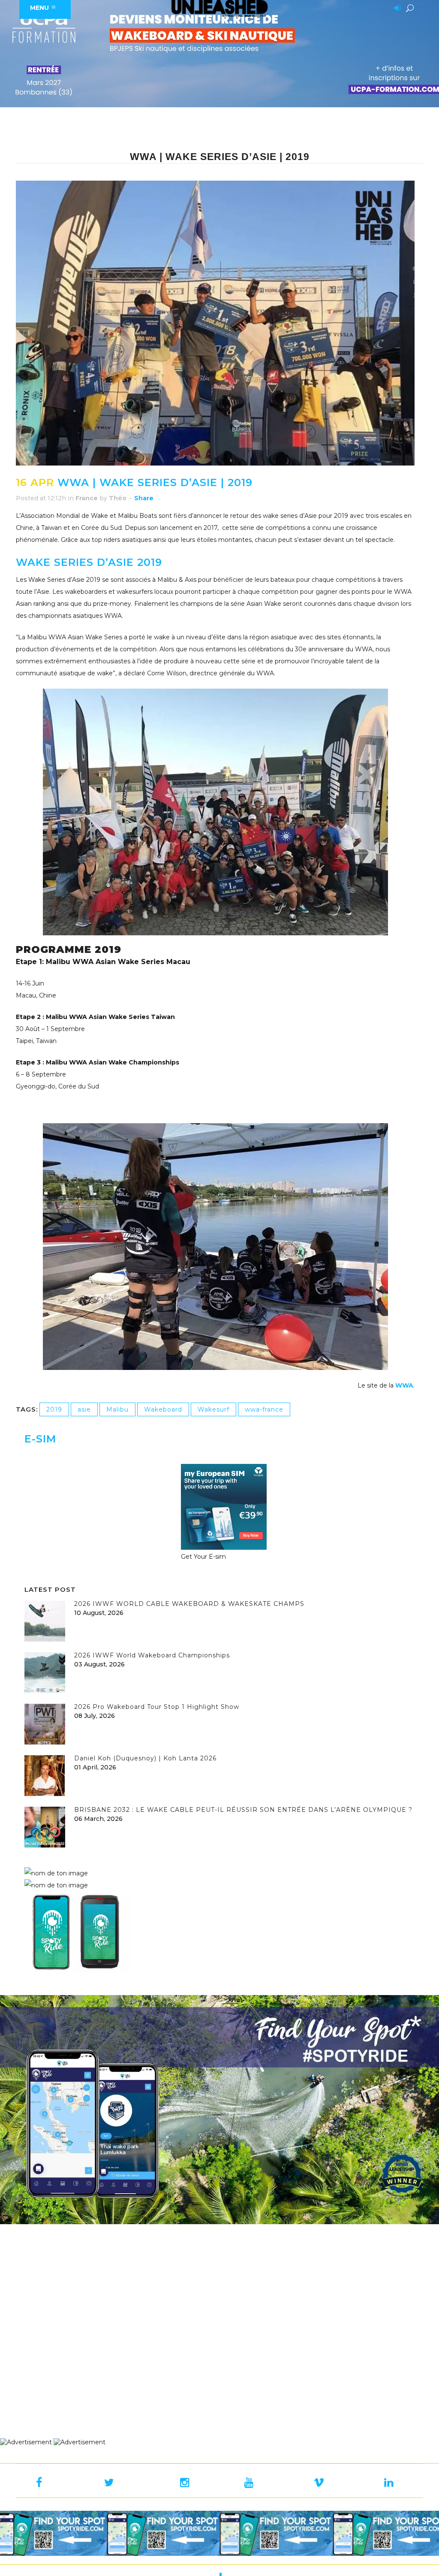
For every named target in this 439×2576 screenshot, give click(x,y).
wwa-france (264, 1409)
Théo (118, 498)
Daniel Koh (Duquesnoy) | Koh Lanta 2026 (145, 1758)
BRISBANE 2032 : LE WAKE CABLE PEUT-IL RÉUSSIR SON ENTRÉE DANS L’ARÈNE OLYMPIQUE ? (243, 1810)
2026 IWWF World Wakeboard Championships (152, 1655)
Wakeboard (163, 1409)
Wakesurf (213, 1409)
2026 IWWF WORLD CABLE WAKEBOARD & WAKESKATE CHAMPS (189, 1604)
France (87, 498)
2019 (54, 1409)
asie (84, 1409)
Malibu (117, 1409)
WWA (404, 1385)
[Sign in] (396, 9)
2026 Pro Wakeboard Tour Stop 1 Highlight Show (157, 1707)
